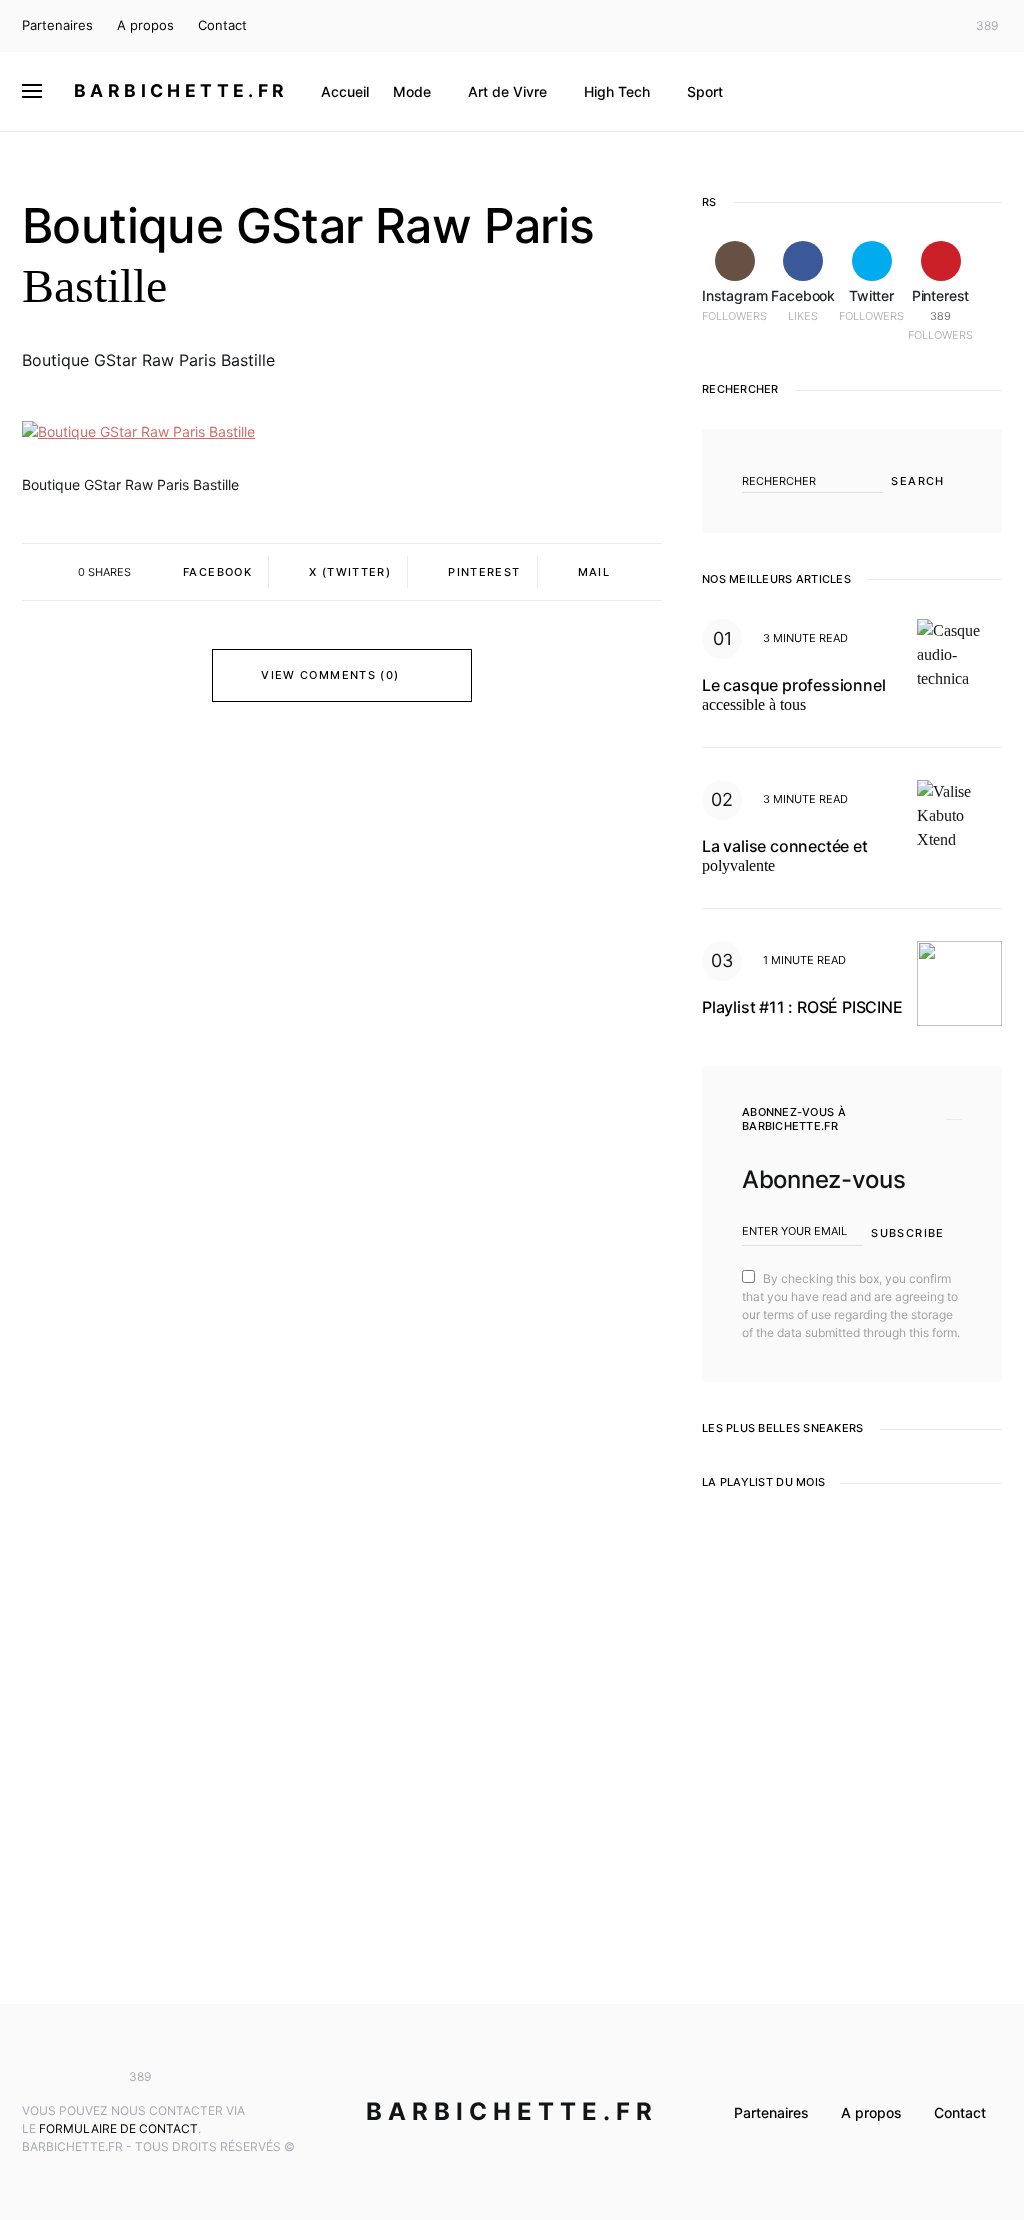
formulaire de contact (118, 2128)
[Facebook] (906, 26)
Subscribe (907, 1233)
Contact (222, 25)
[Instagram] (877, 26)
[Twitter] (936, 26)
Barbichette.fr (181, 90)
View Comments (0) (330, 675)
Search (917, 481)
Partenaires (57, 25)
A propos (145, 25)
